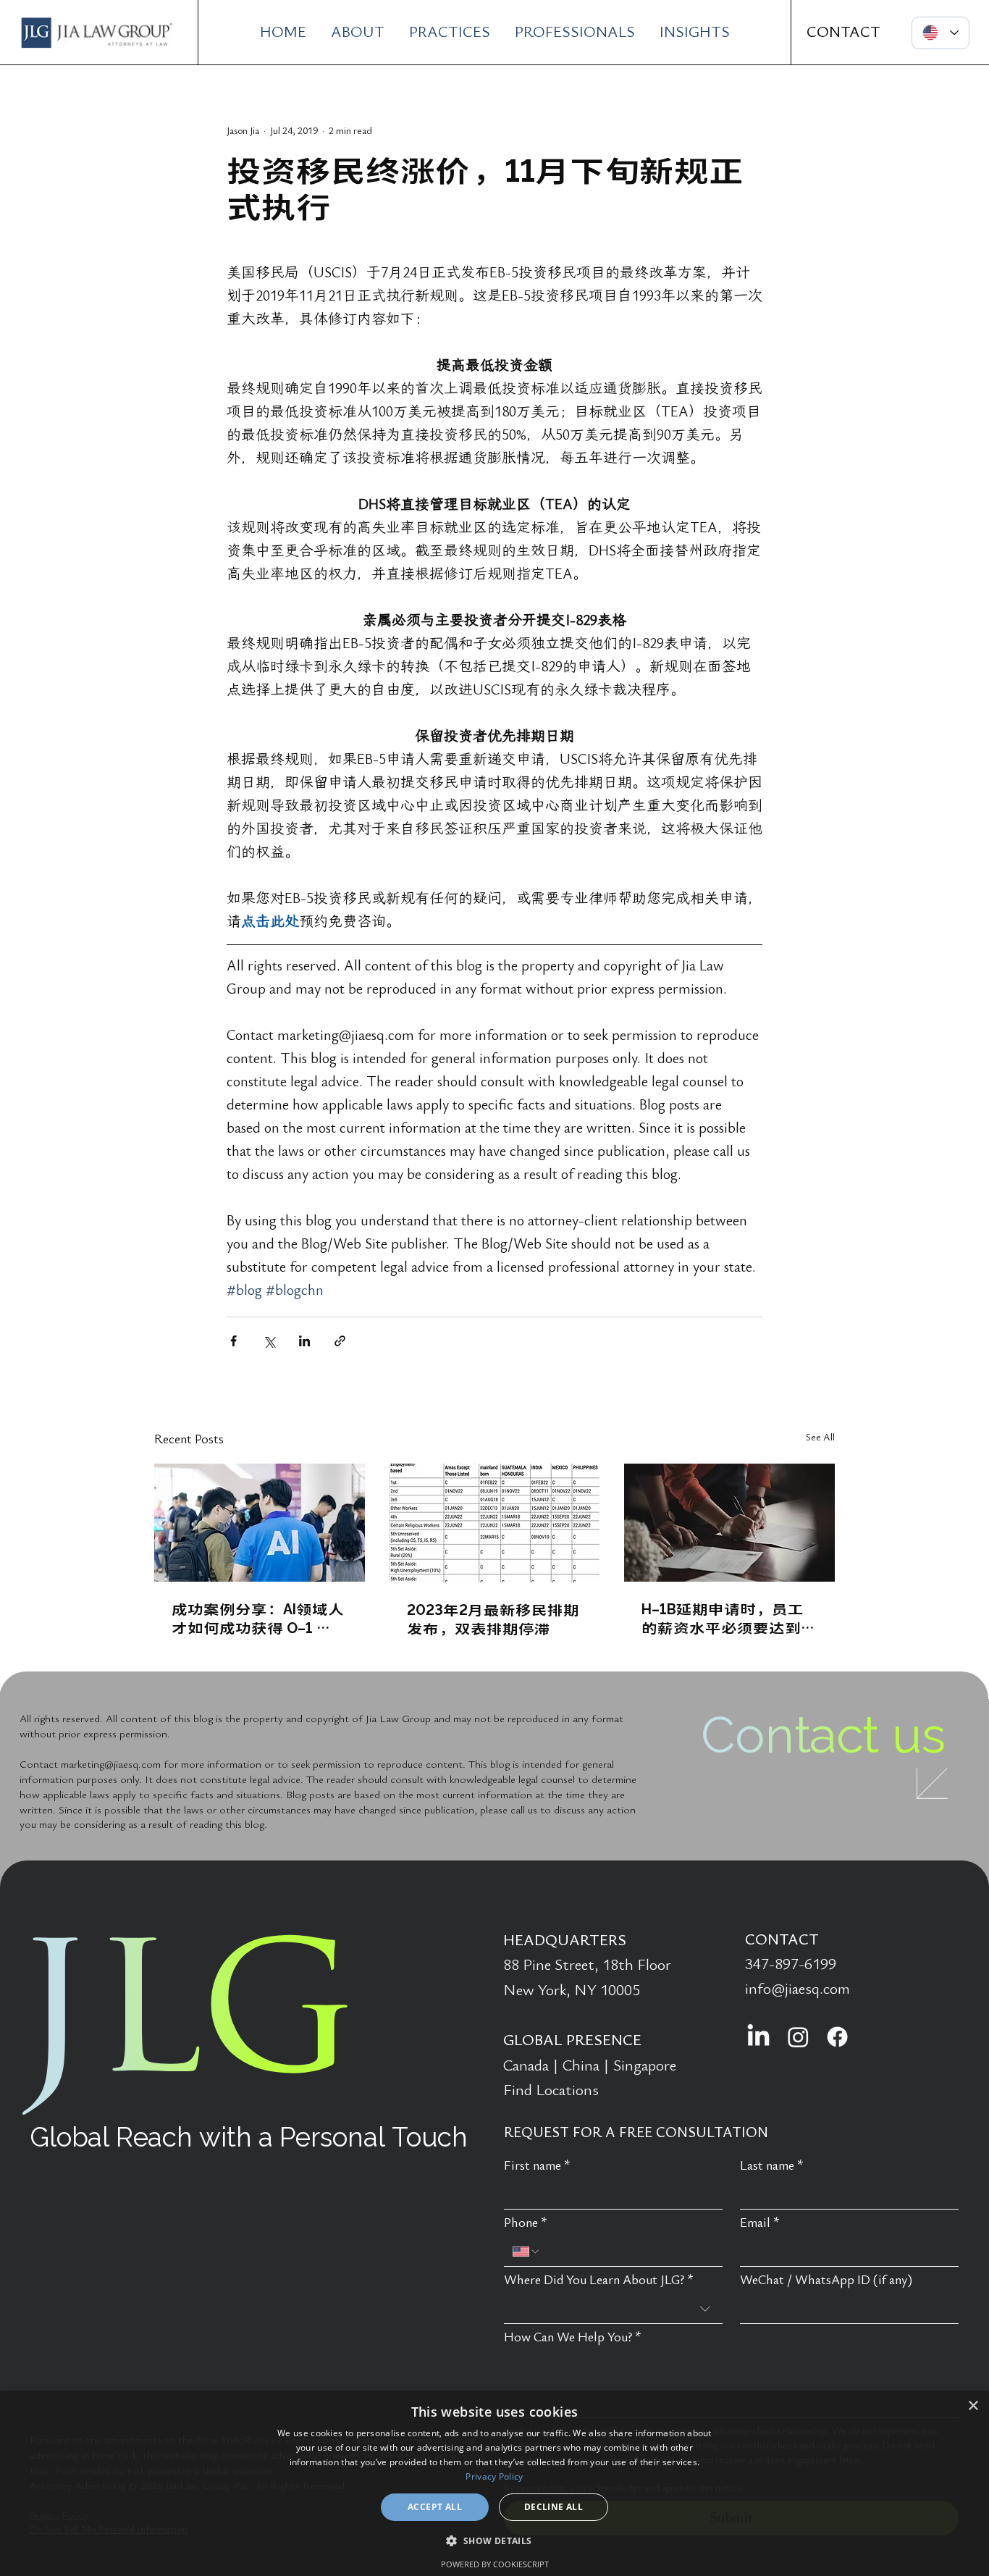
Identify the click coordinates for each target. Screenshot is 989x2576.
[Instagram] (798, 2037)
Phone (526, 2223)
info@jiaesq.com (797, 1989)
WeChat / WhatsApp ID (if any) (826, 2280)
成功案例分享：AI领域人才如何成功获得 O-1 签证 (258, 1618)
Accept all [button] (435, 2507)
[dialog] (494, 2483)
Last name (772, 2166)
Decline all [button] (554, 2507)
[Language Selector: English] (940, 33)
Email (760, 2223)
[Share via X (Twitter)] (269, 1341)
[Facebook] (837, 2037)
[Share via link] (340, 1341)
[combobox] (613, 2309)
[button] (494, 2540)
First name (537, 2166)
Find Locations (551, 2090)
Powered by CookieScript (495, 2564)
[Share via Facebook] (233, 1341)
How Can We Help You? (573, 2337)
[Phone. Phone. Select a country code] (526, 2252)
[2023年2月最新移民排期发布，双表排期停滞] (495, 1523)
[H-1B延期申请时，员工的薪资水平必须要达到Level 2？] (729, 1523)
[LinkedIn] (758, 2037)
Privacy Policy (494, 2476)
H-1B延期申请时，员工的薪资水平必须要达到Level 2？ (723, 1618)
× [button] (973, 2406)
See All (820, 1437)
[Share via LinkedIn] (304, 1341)
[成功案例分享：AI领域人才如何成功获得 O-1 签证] (260, 1523)
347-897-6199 (791, 1964)
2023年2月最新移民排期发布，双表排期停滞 (493, 1619)
